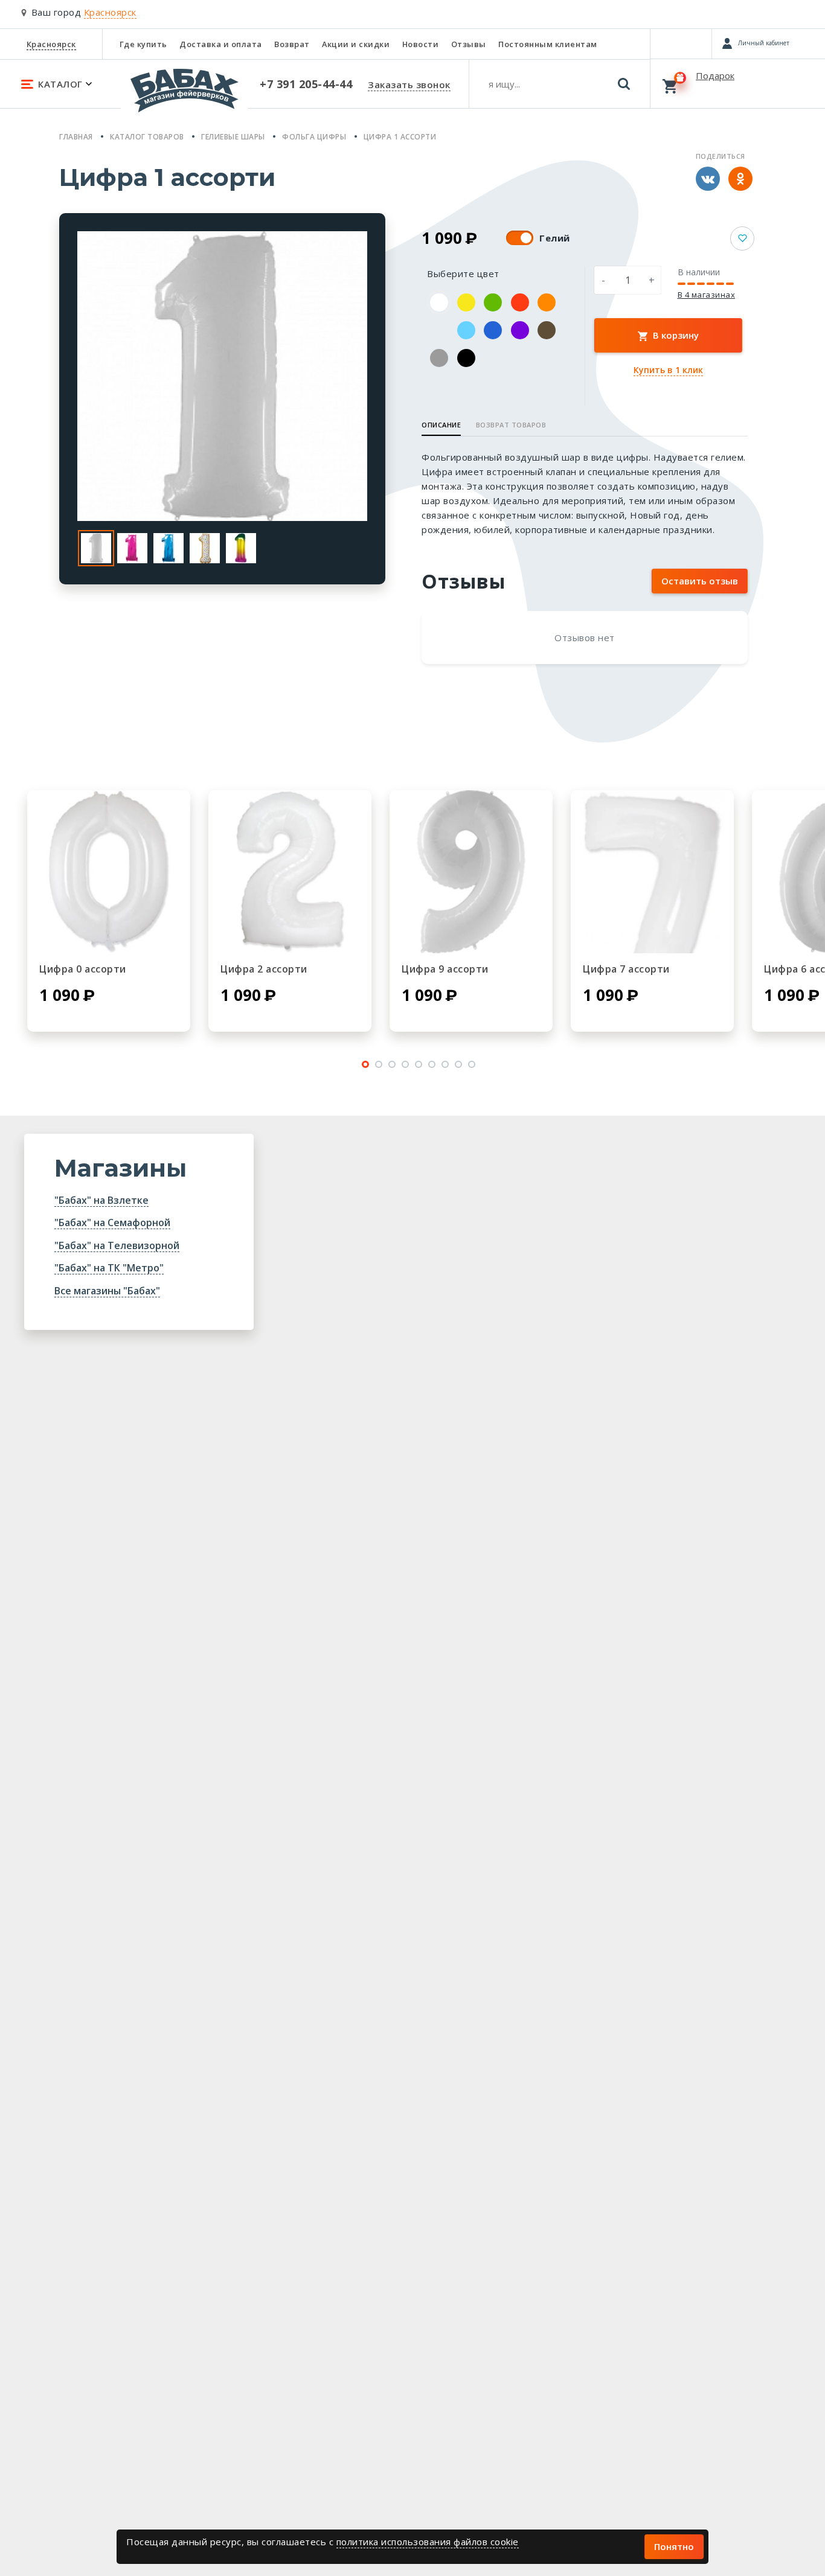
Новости (421, 44)
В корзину (675, 335)
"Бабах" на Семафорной (112, 1222)
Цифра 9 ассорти (445, 969)
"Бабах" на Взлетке (101, 1200)
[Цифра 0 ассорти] (109, 872)
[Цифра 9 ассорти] (471, 872)
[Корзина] (738, 83)
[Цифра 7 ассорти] (652, 872)
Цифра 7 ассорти (626, 969)
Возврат (292, 44)
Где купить (143, 44)
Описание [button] (441, 425)
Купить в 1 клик (668, 370)
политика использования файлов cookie (428, 2542)
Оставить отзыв (700, 581)
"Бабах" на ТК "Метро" (109, 1268)
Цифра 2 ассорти (264, 969)
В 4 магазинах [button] (707, 295)
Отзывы (469, 44)
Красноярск (51, 44)
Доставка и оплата (221, 44)
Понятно (674, 2546)
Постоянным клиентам (548, 44)
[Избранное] (681, 43)
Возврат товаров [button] (511, 425)
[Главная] (184, 96)
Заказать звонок (409, 85)
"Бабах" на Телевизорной (117, 1245)
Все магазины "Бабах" (107, 1291)
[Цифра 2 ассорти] (290, 872)
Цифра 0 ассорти (83, 969)
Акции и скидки (356, 44)
